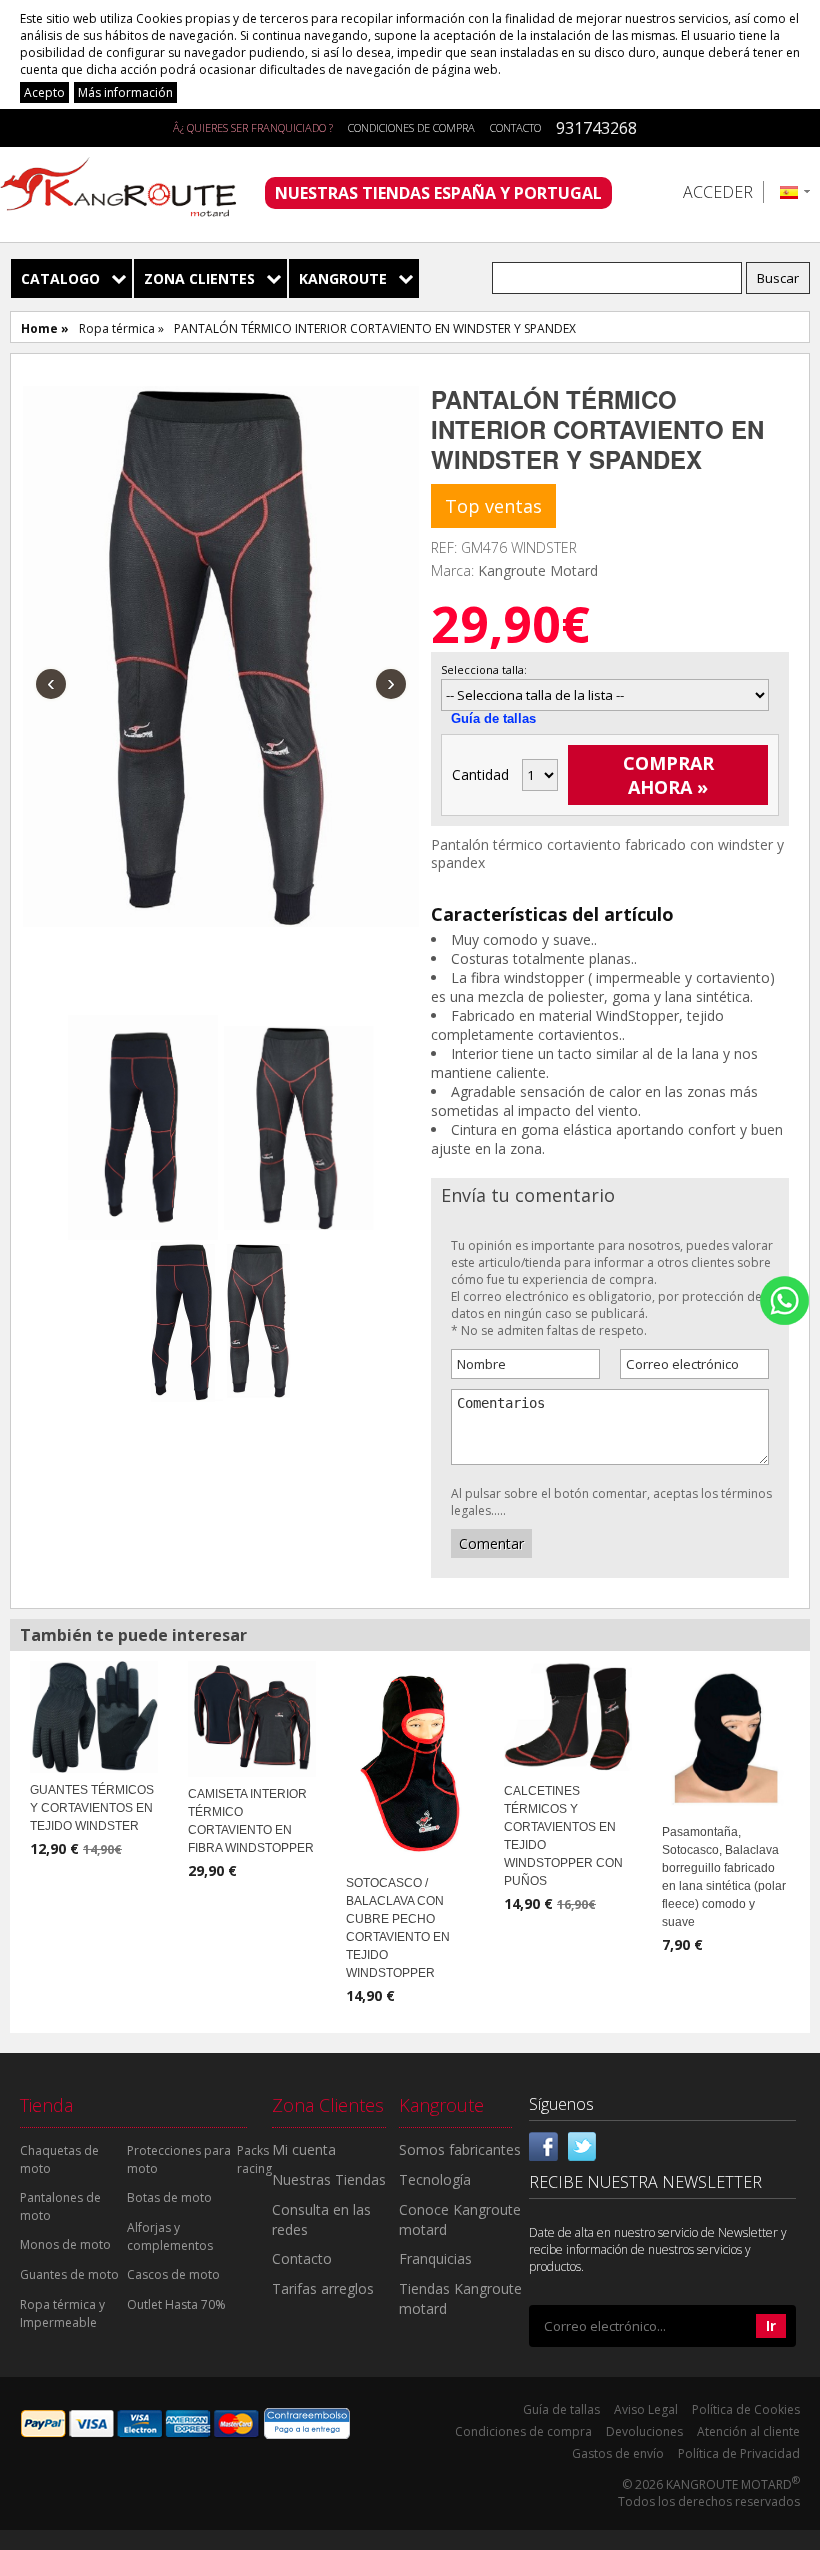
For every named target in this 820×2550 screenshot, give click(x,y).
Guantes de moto (69, 2274)
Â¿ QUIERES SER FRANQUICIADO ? (253, 127)
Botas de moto (169, 2197)
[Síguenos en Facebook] (544, 2145)
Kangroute (343, 278)
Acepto (44, 92)
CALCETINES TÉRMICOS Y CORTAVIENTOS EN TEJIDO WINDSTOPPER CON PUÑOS (563, 1836)
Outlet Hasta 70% (176, 2304)
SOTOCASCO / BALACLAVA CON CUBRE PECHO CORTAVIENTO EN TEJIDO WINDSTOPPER (398, 1928)
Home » (45, 328)
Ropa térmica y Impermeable (62, 2313)
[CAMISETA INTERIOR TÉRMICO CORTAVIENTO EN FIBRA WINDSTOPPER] (252, 1717)
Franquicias (435, 2258)
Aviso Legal (646, 2409)
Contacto (515, 127)
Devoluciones (644, 2431)
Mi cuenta (304, 2149)
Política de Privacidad (739, 2453)
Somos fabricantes (460, 2149)
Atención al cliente (748, 2431)
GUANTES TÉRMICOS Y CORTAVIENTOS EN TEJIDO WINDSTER (92, 1808)
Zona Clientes (199, 278)
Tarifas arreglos (323, 2288)
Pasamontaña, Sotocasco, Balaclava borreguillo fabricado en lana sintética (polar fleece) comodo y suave (724, 1877)
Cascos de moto (173, 2274)
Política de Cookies (746, 2409)
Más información (125, 92)
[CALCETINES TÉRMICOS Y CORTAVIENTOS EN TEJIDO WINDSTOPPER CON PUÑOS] (568, 1715)
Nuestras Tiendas (329, 2179)
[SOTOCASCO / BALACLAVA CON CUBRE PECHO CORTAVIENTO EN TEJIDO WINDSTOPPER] (410, 1762)
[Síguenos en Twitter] (582, 2145)
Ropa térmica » (121, 328)
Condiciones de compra (411, 127)
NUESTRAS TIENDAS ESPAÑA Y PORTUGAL (438, 193)
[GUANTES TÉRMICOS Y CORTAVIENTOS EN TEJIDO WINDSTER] (94, 1715)
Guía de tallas (493, 718)
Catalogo (60, 278)
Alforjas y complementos (170, 2236)
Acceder (718, 192)
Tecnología (435, 2179)
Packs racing (254, 2159)
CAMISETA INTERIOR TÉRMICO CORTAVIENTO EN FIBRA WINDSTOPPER (251, 1821)
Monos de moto (65, 2244)
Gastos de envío (618, 2453)
